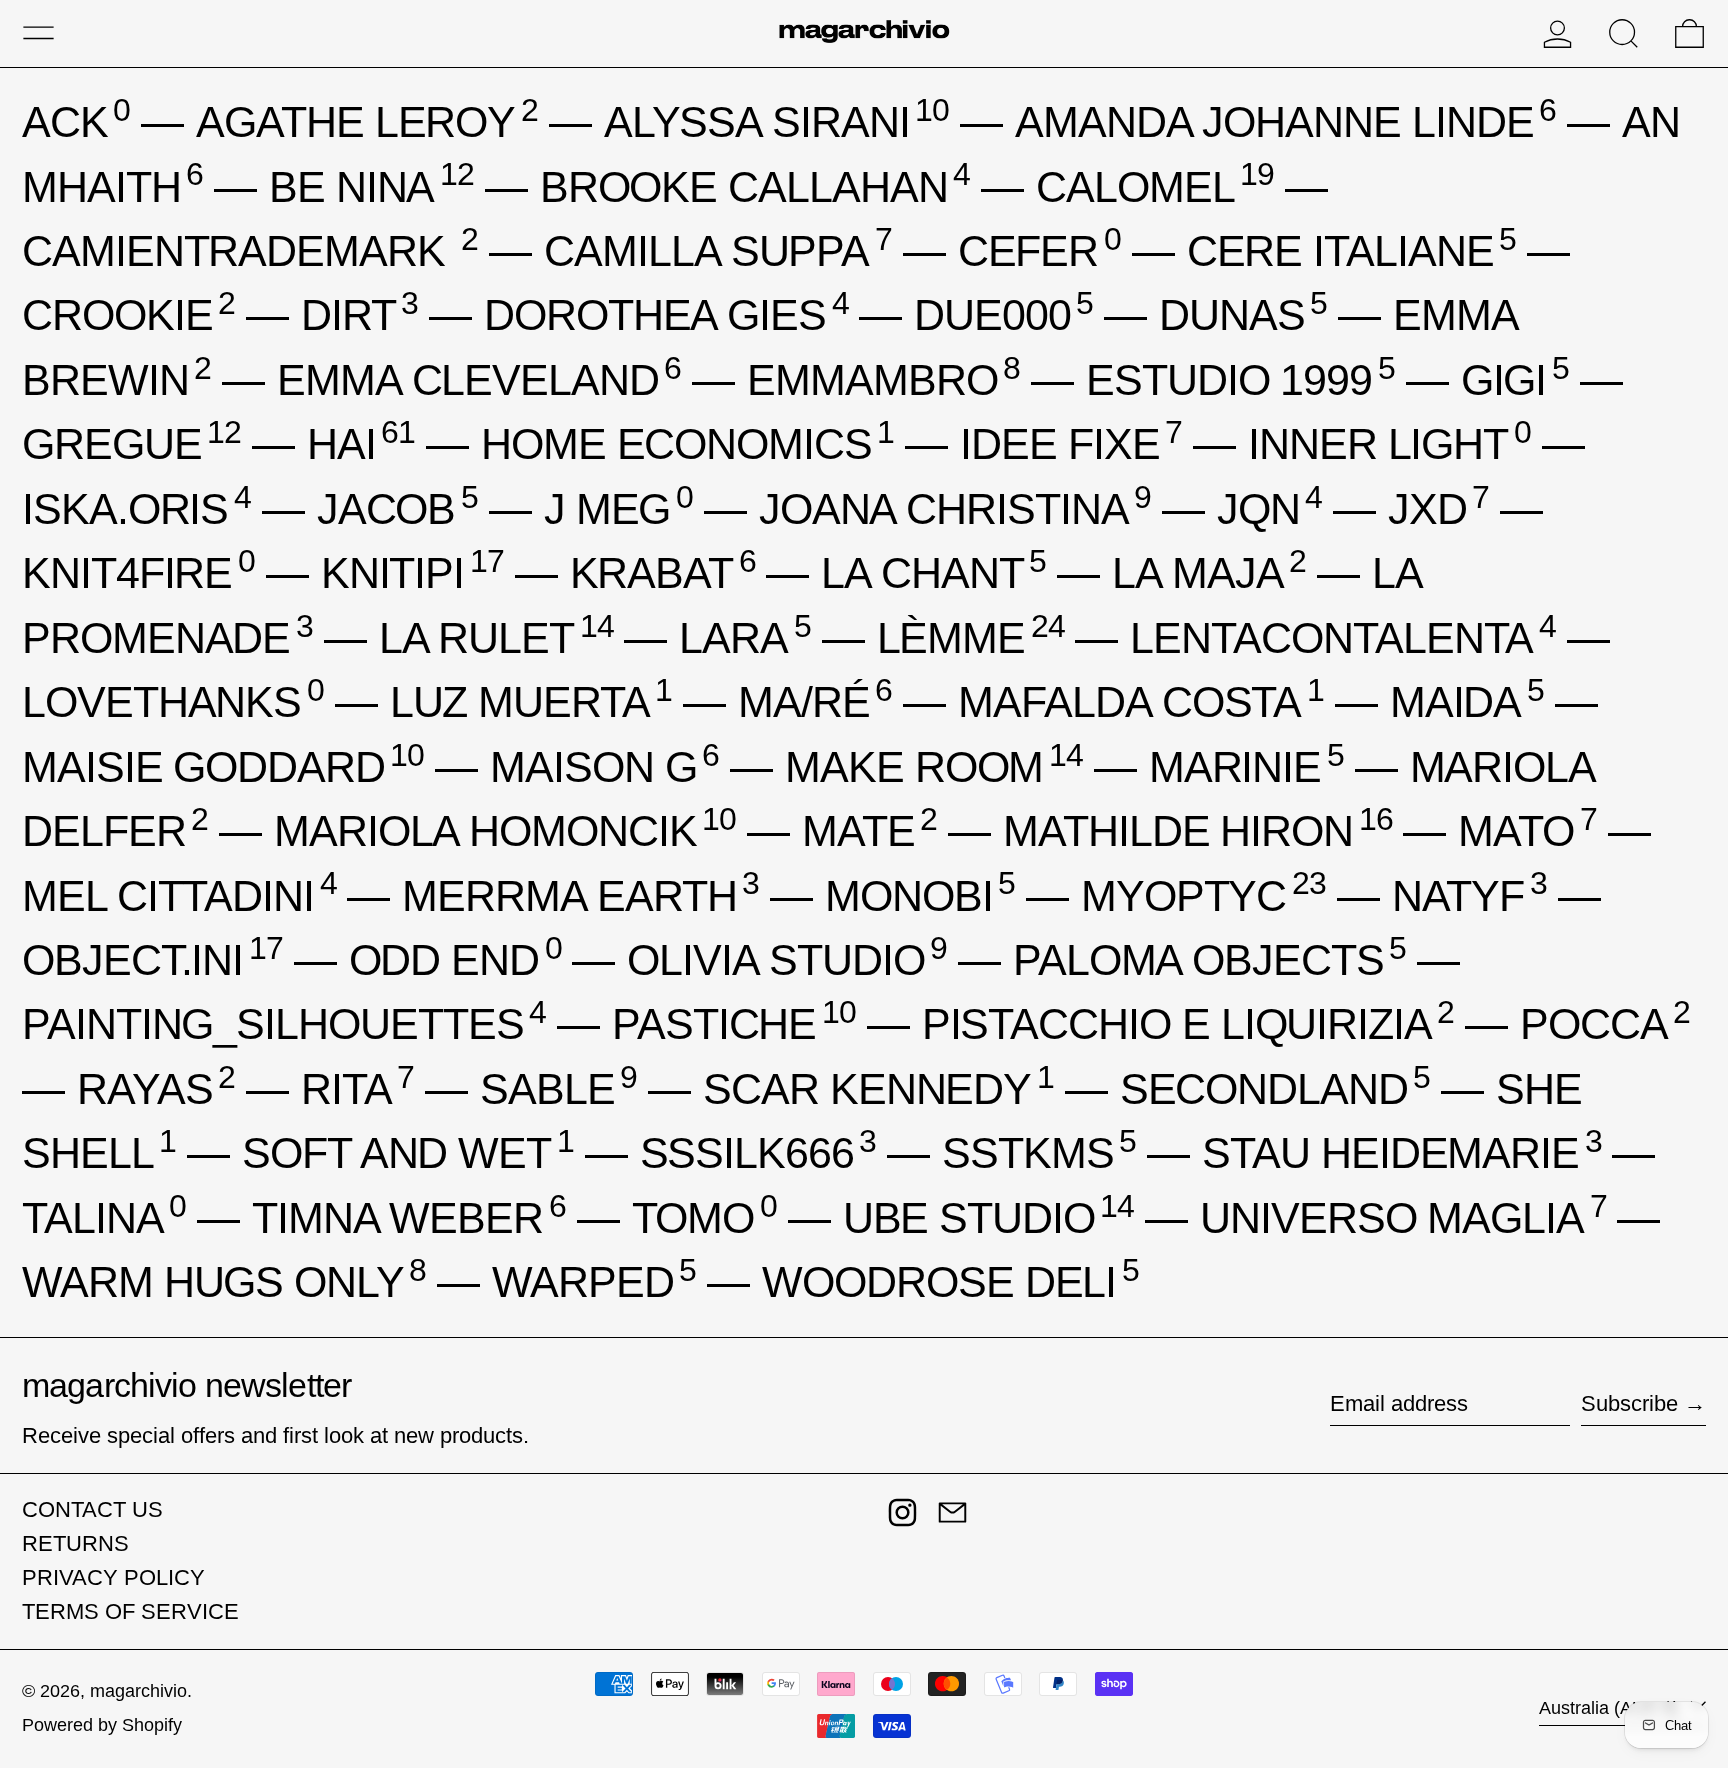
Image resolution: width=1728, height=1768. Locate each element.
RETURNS (75, 1543)
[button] (1623, 33)
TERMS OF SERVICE (130, 1611)
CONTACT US (92, 1509)
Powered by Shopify (102, 1725)
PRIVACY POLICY (113, 1577)
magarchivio (138, 1691)
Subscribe (1629, 1403)
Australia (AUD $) (1611, 1708)
